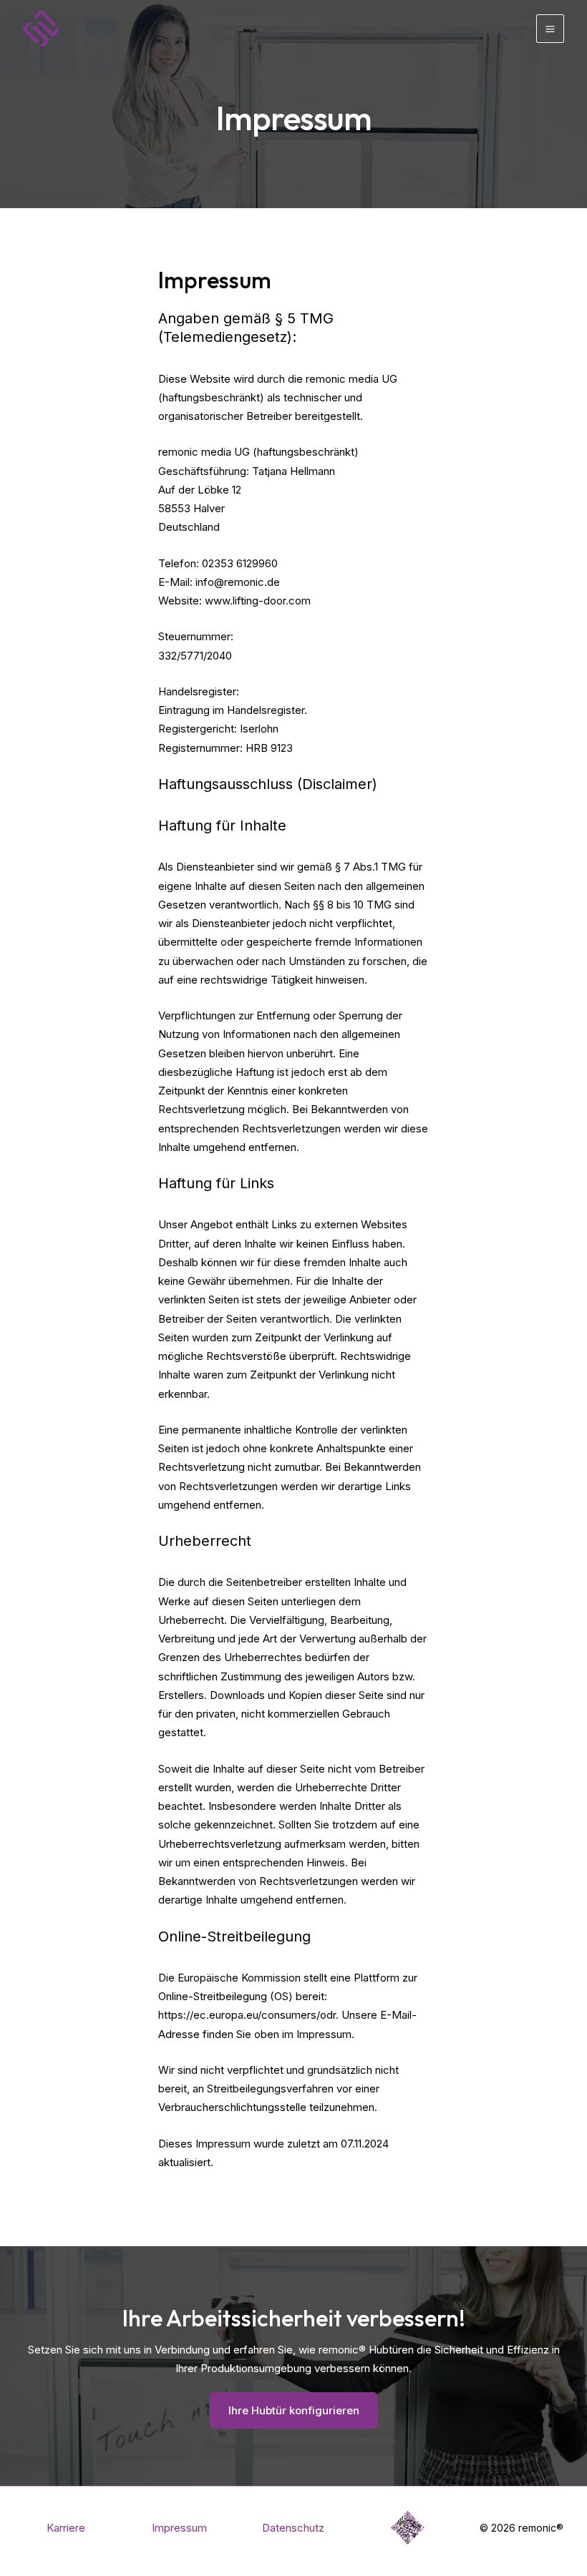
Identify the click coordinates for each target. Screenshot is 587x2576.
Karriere (66, 2528)
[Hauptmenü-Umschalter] (550, 29)
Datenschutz (293, 2528)
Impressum (179, 2528)
